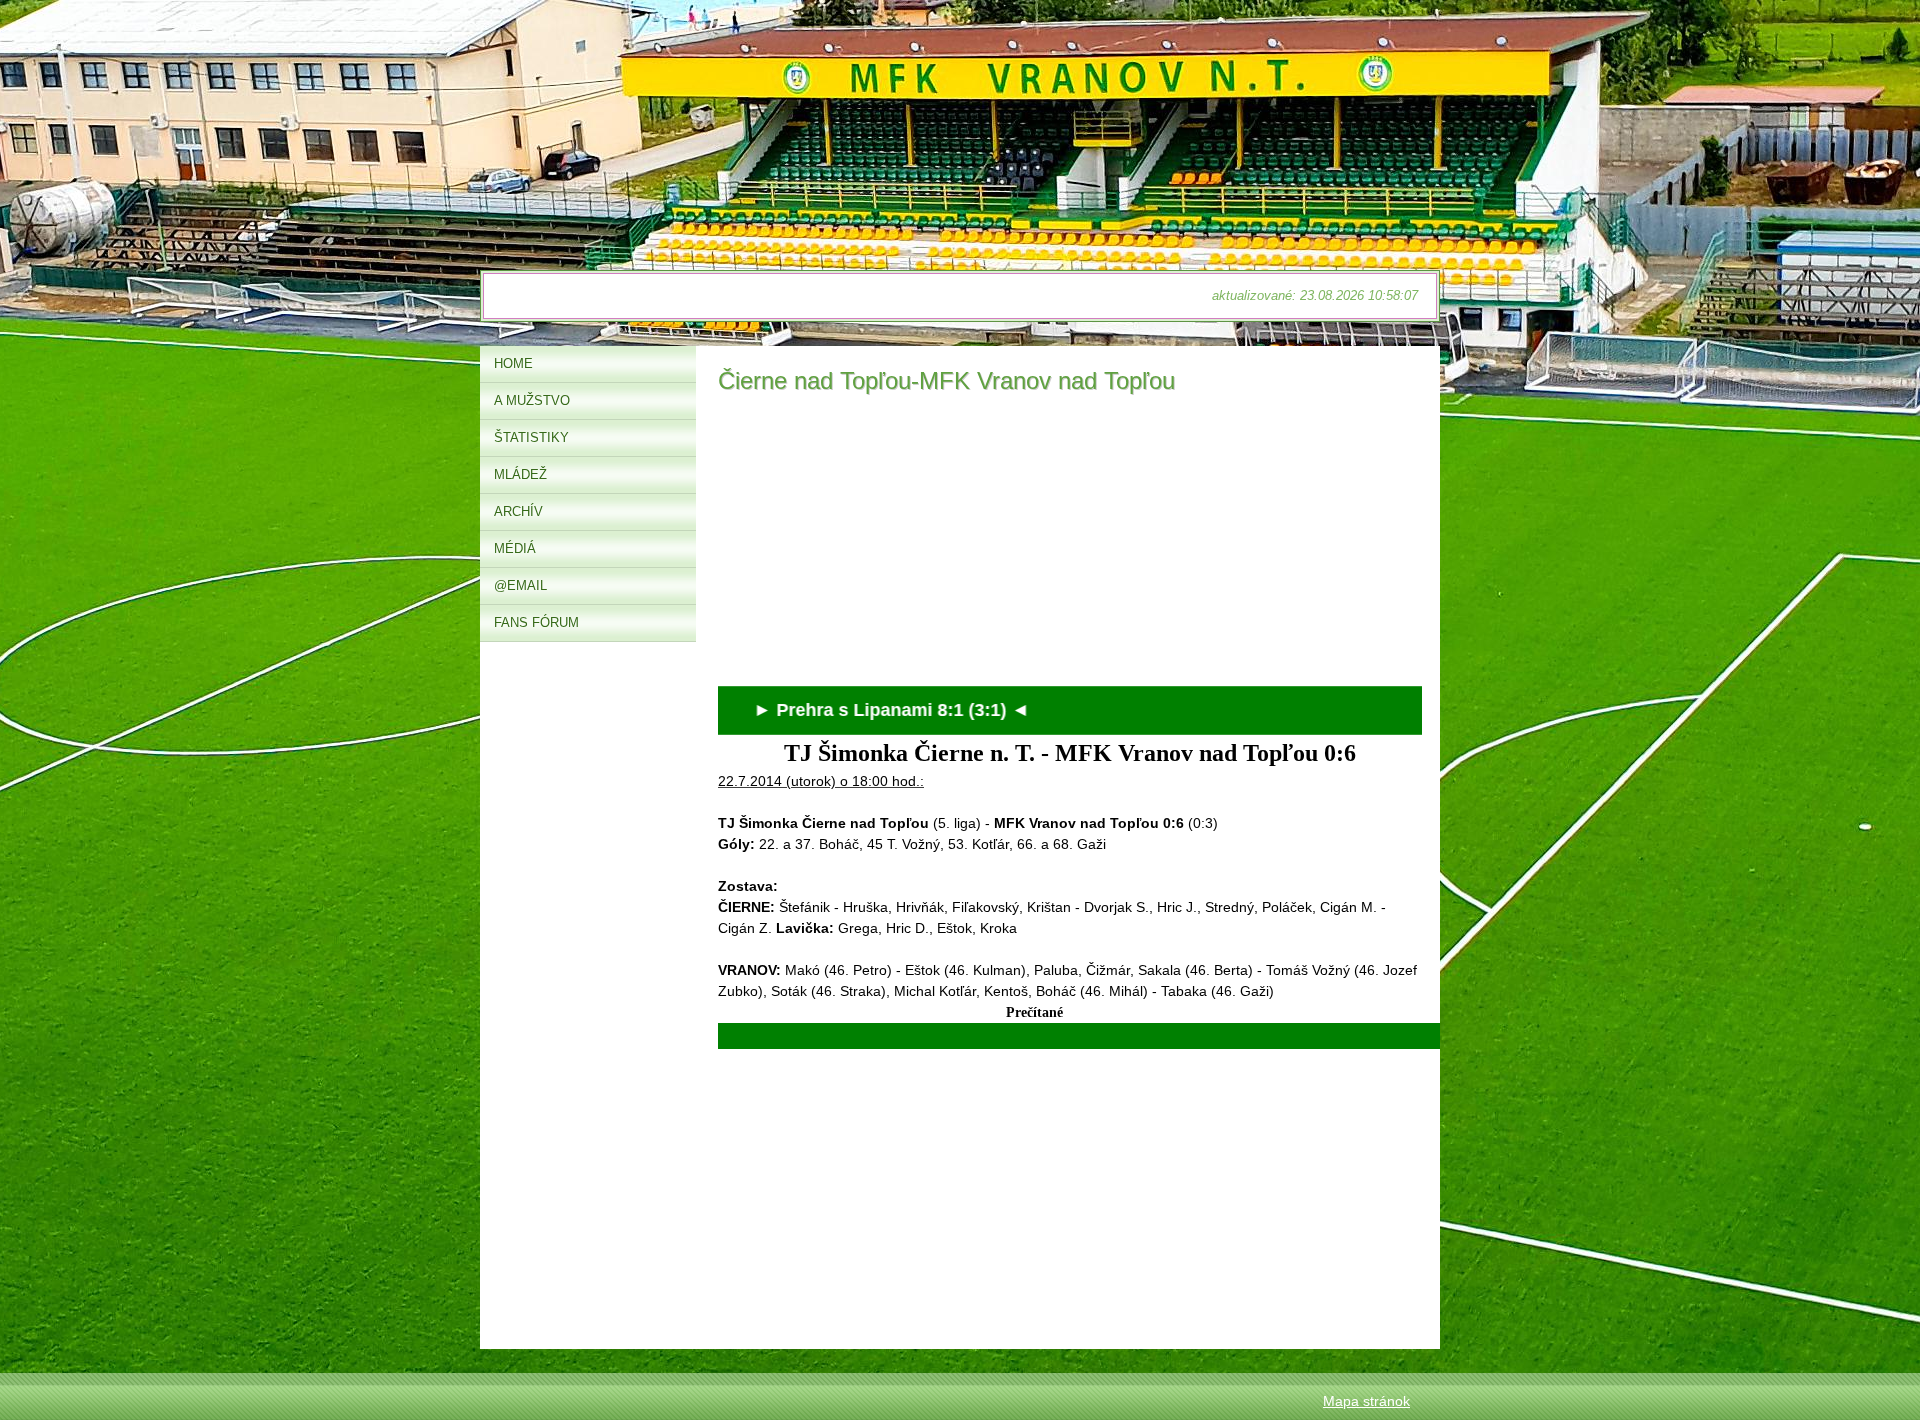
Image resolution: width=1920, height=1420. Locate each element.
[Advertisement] (1070, 546)
